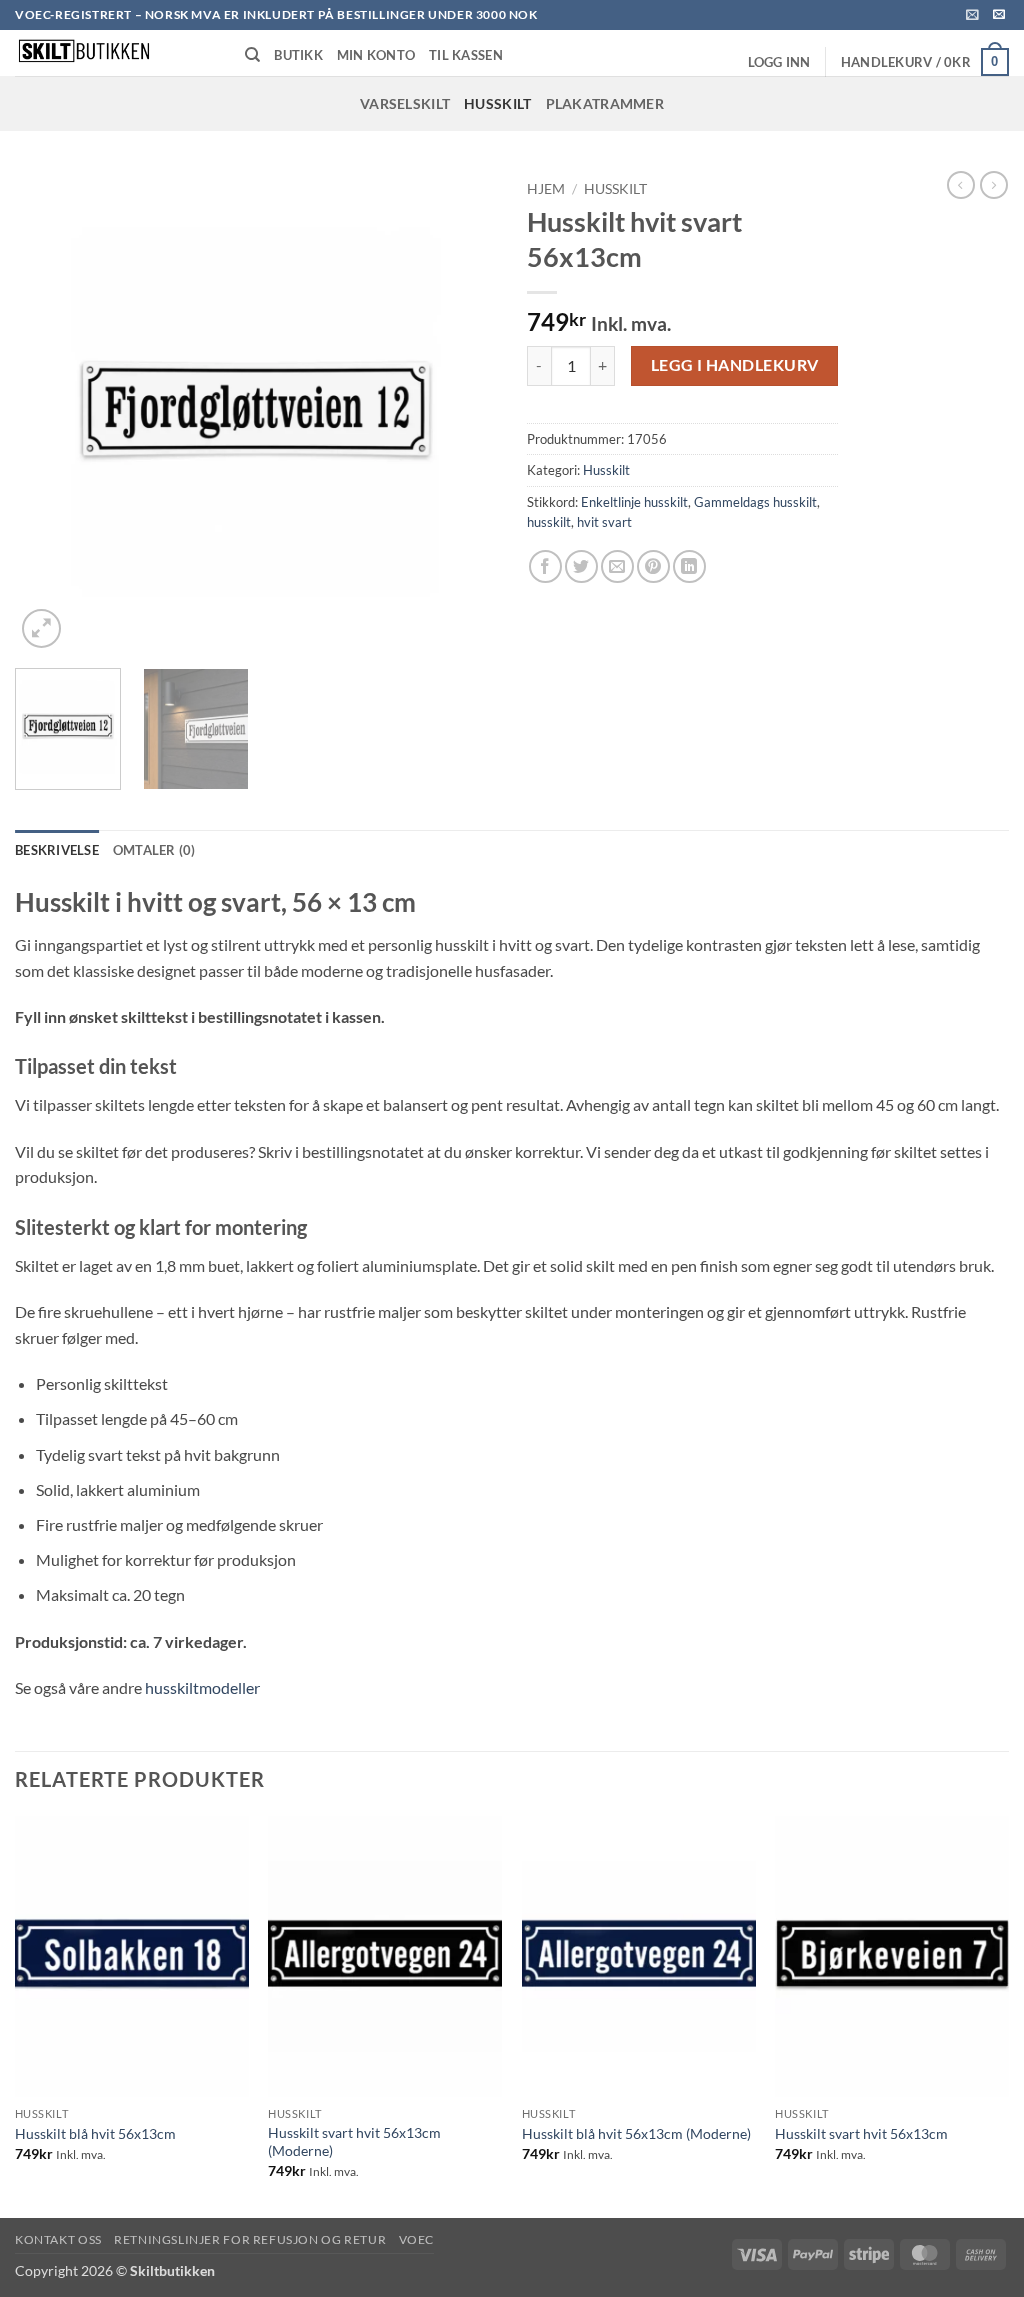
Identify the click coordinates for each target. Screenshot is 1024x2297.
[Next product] (961, 185)
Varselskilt (405, 103)
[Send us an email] (999, 15)
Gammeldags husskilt (755, 502)
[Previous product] (994, 185)
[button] (972, 14)
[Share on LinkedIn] (689, 566)
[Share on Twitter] (581, 566)
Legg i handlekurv (735, 365)
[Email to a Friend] (617, 566)
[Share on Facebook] (545, 566)
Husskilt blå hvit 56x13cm (95, 2133)
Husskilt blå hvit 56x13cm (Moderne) (636, 2133)
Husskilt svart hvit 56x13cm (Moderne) (354, 2142)
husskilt (549, 522)
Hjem (546, 189)
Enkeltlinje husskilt (634, 502)
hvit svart (604, 522)
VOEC (416, 2239)
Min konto (376, 55)
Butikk (298, 55)
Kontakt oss (58, 2239)
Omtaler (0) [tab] (154, 850)
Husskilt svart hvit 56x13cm (861, 2133)
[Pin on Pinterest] (653, 566)
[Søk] (252, 55)
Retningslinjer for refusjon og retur (250, 2239)
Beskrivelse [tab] (57, 850)
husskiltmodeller (202, 1687)
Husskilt (497, 103)
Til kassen (466, 55)
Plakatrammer (605, 103)
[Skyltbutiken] (115, 53)
